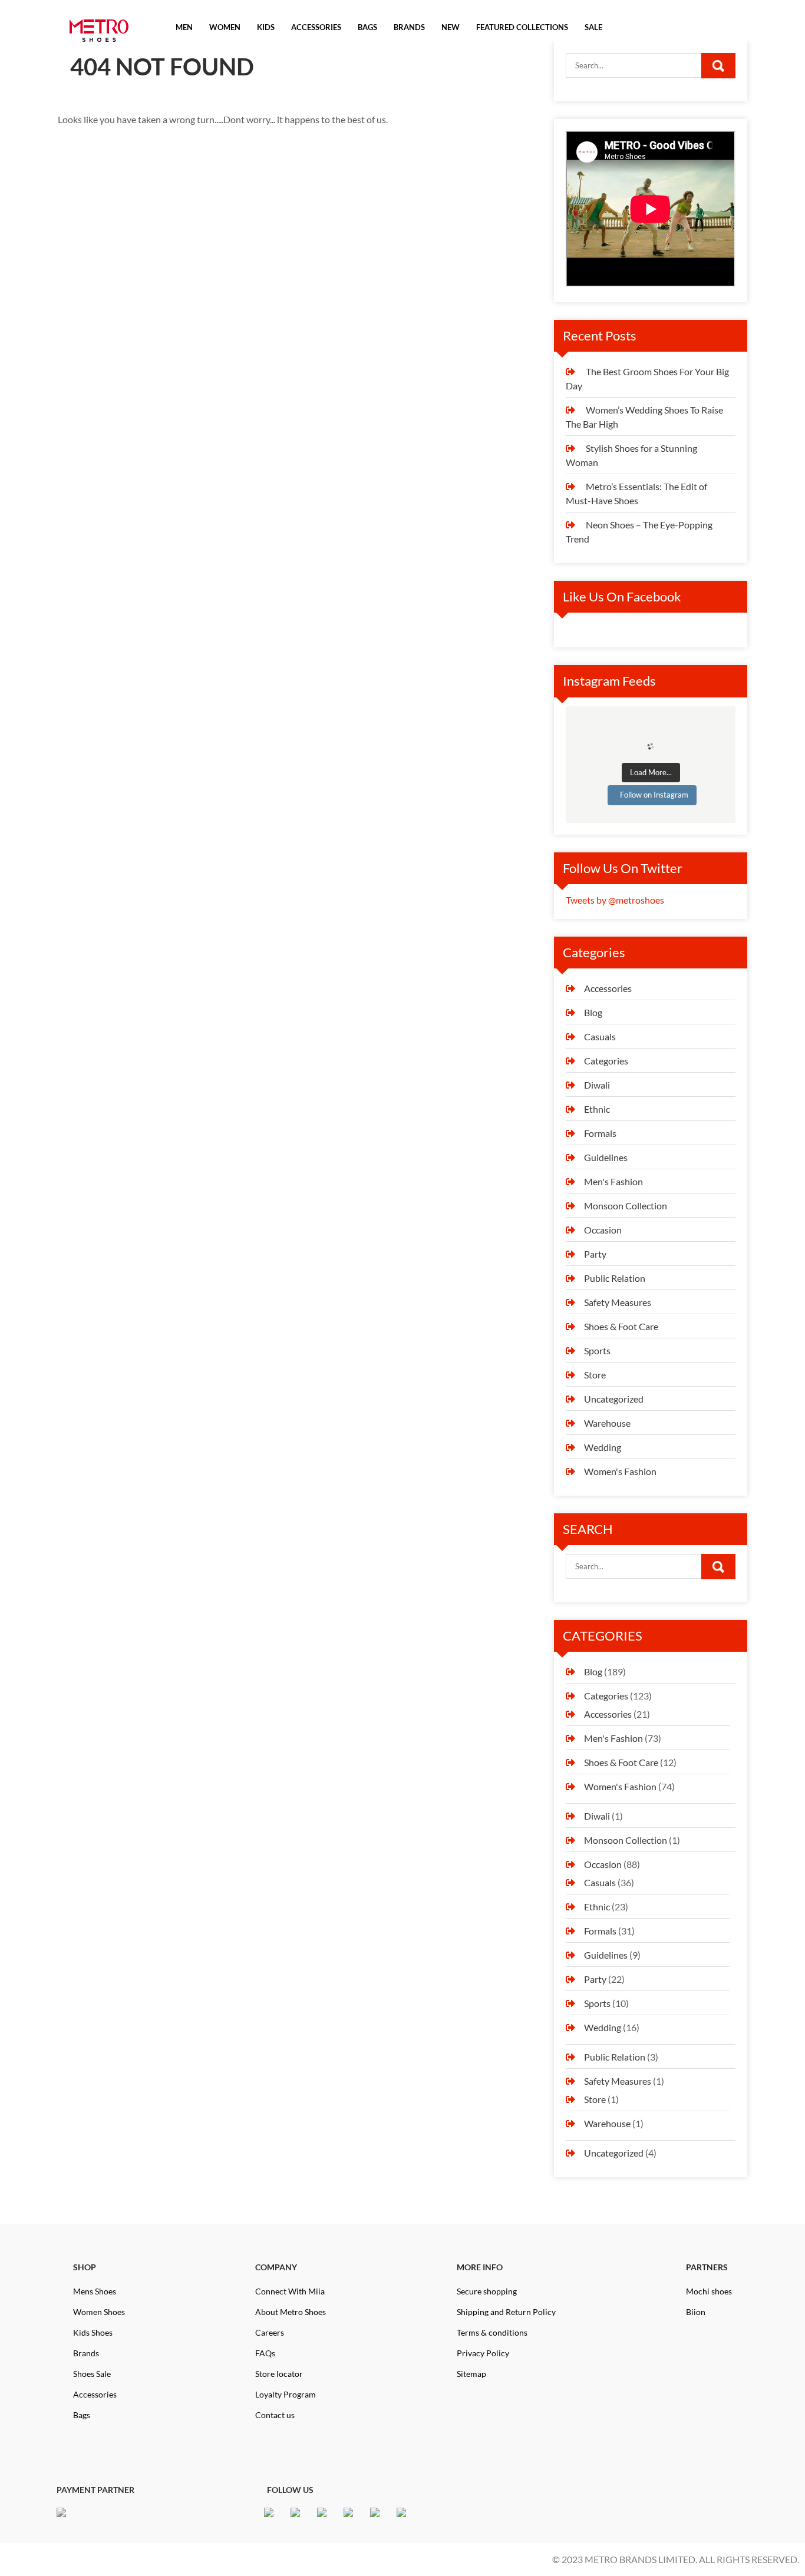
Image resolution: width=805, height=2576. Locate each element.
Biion (696, 2312)
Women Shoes (99, 2312)
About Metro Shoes (291, 2312)
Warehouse (607, 1423)
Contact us (275, 2415)
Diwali (597, 1085)
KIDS (266, 27)
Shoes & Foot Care (621, 1326)
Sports (597, 1350)
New (451, 27)
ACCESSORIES (316, 27)
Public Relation (615, 1278)
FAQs (265, 2353)
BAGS (367, 27)
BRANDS (409, 27)
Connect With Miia (290, 2291)
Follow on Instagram (654, 795)
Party (595, 1254)
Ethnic (597, 1109)
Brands (86, 2353)
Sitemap (471, 2374)
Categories (606, 1061)
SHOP (85, 2267)
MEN (184, 27)
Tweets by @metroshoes (615, 900)
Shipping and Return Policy (506, 2312)
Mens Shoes (95, 2291)
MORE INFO (480, 2267)
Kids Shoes (93, 2332)
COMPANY (276, 2267)
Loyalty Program (286, 2394)
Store (595, 1375)
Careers (270, 2332)
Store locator (279, 2374)
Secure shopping (487, 2291)
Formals (600, 1133)
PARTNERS (707, 2267)
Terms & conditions (492, 2332)
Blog (593, 1012)
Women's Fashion (620, 1471)
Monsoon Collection (626, 1206)
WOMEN (225, 27)
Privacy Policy (483, 2353)
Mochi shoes (709, 2291)
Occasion (603, 1230)
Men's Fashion (613, 1181)
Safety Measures (618, 1302)
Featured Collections (522, 27)
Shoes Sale (92, 2374)
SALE (593, 27)
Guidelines (606, 1157)
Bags (82, 2415)
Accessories (608, 988)
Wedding (603, 1447)
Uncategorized (614, 1399)
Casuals (600, 1036)
